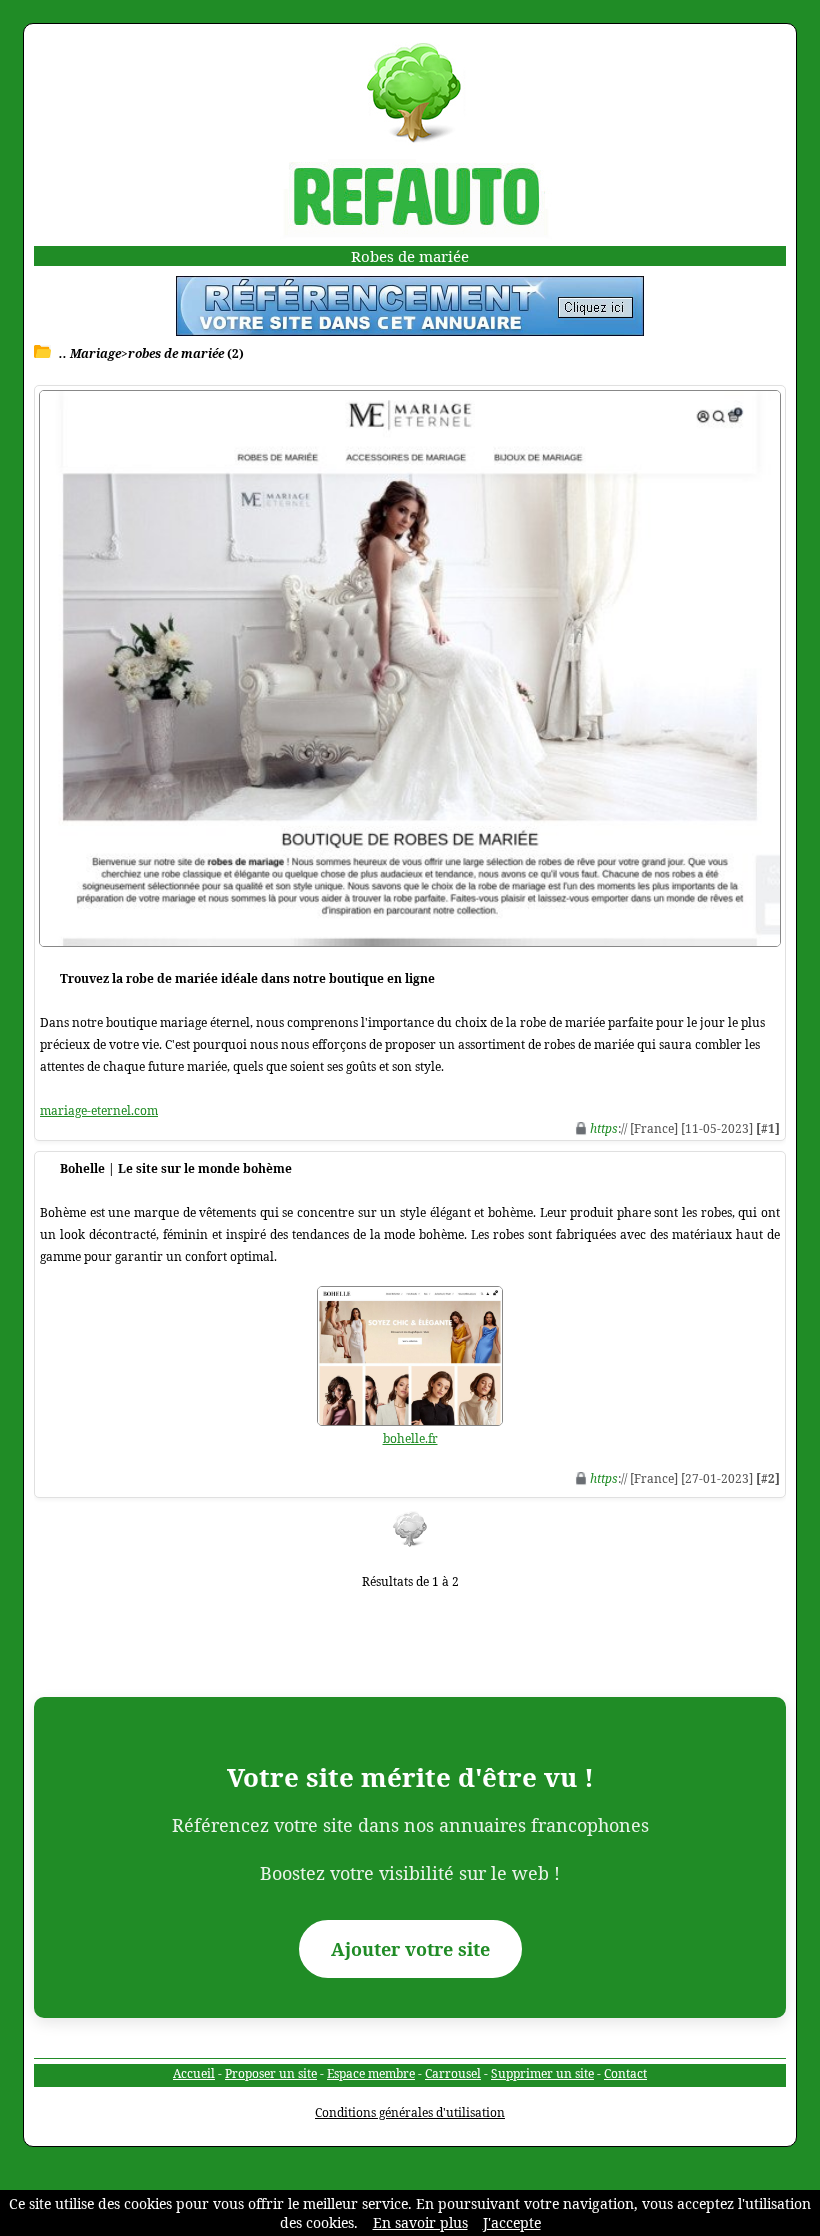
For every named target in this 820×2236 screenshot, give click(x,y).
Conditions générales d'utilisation (410, 2112)
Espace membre (371, 2073)
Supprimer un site (542, 2073)
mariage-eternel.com (99, 1110)
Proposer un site (271, 2073)
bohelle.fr (410, 1438)
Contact (625, 2073)
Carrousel (453, 2073)
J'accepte (512, 2222)
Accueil (194, 2073)
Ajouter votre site (410, 1949)
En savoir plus (420, 2222)
